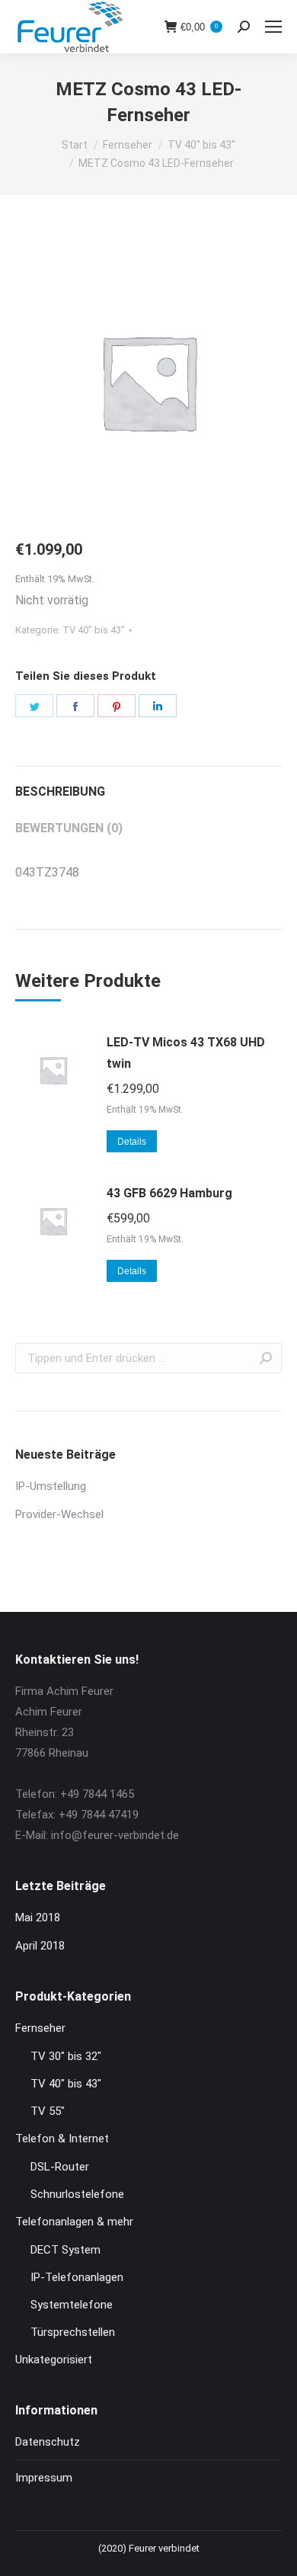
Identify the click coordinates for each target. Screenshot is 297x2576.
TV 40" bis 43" (94, 630)
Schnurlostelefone (77, 2194)
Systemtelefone (72, 2305)
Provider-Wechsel (59, 1514)
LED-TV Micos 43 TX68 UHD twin (186, 1053)
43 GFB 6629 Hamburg (169, 1193)
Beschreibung (60, 791)
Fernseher (40, 2028)
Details (132, 1142)
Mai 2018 (38, 1918)
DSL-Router (60, 2167)
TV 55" (48, 2111)
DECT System (65, 2250)
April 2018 (40, 1946)
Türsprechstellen (73, 2332)
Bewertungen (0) (69, 828)
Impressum (44, 2478)
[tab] (148, 784)
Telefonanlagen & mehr (74, 2222)
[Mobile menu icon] (273, 27)
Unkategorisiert (54, 2360)
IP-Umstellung (51, 1486)
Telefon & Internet (62, 2139)
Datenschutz (48, 2442)
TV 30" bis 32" (66, 2056)
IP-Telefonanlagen (77, 2277)
